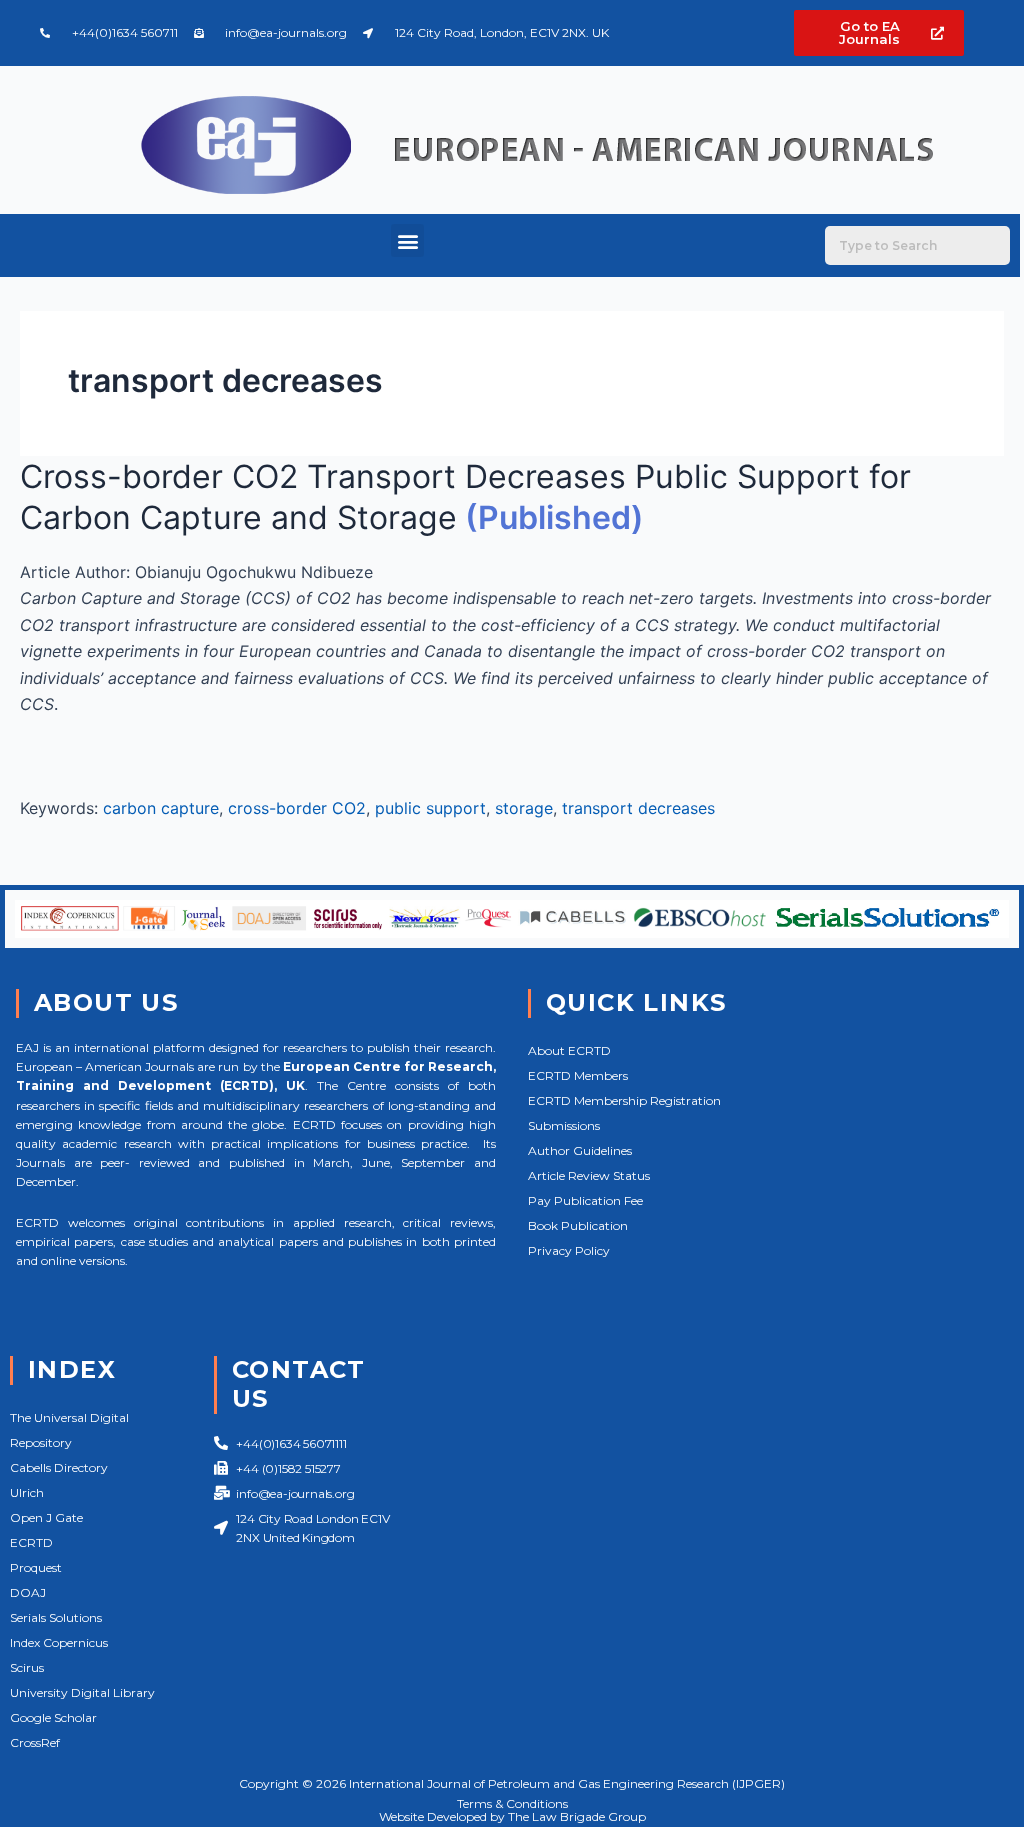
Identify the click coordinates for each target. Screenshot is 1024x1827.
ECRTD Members (578, 1075)
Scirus (27, 1667)
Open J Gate (46, 1517)
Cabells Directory (59, 1467)
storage (524, 808)
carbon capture (161, 808)
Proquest (36, 1567)
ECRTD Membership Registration (624, 1100)
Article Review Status (589, 1175)
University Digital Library (82, 1692)
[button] (407, 240)
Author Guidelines (580, 1150)
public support (430, 808)
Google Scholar (53, 1717)
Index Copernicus (59, 1642)
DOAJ (28, 1592)
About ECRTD (569, 1050)
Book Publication (578, 1225)
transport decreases (638, 808)
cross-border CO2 (297, 808)
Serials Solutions (56, 1617)
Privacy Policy (569, 1250)
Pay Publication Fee (585, 1200)
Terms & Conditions (512, 1803)
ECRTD (31, 1542)
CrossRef (35, 1742)
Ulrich (27, 1492)
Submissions (564, 1125)
